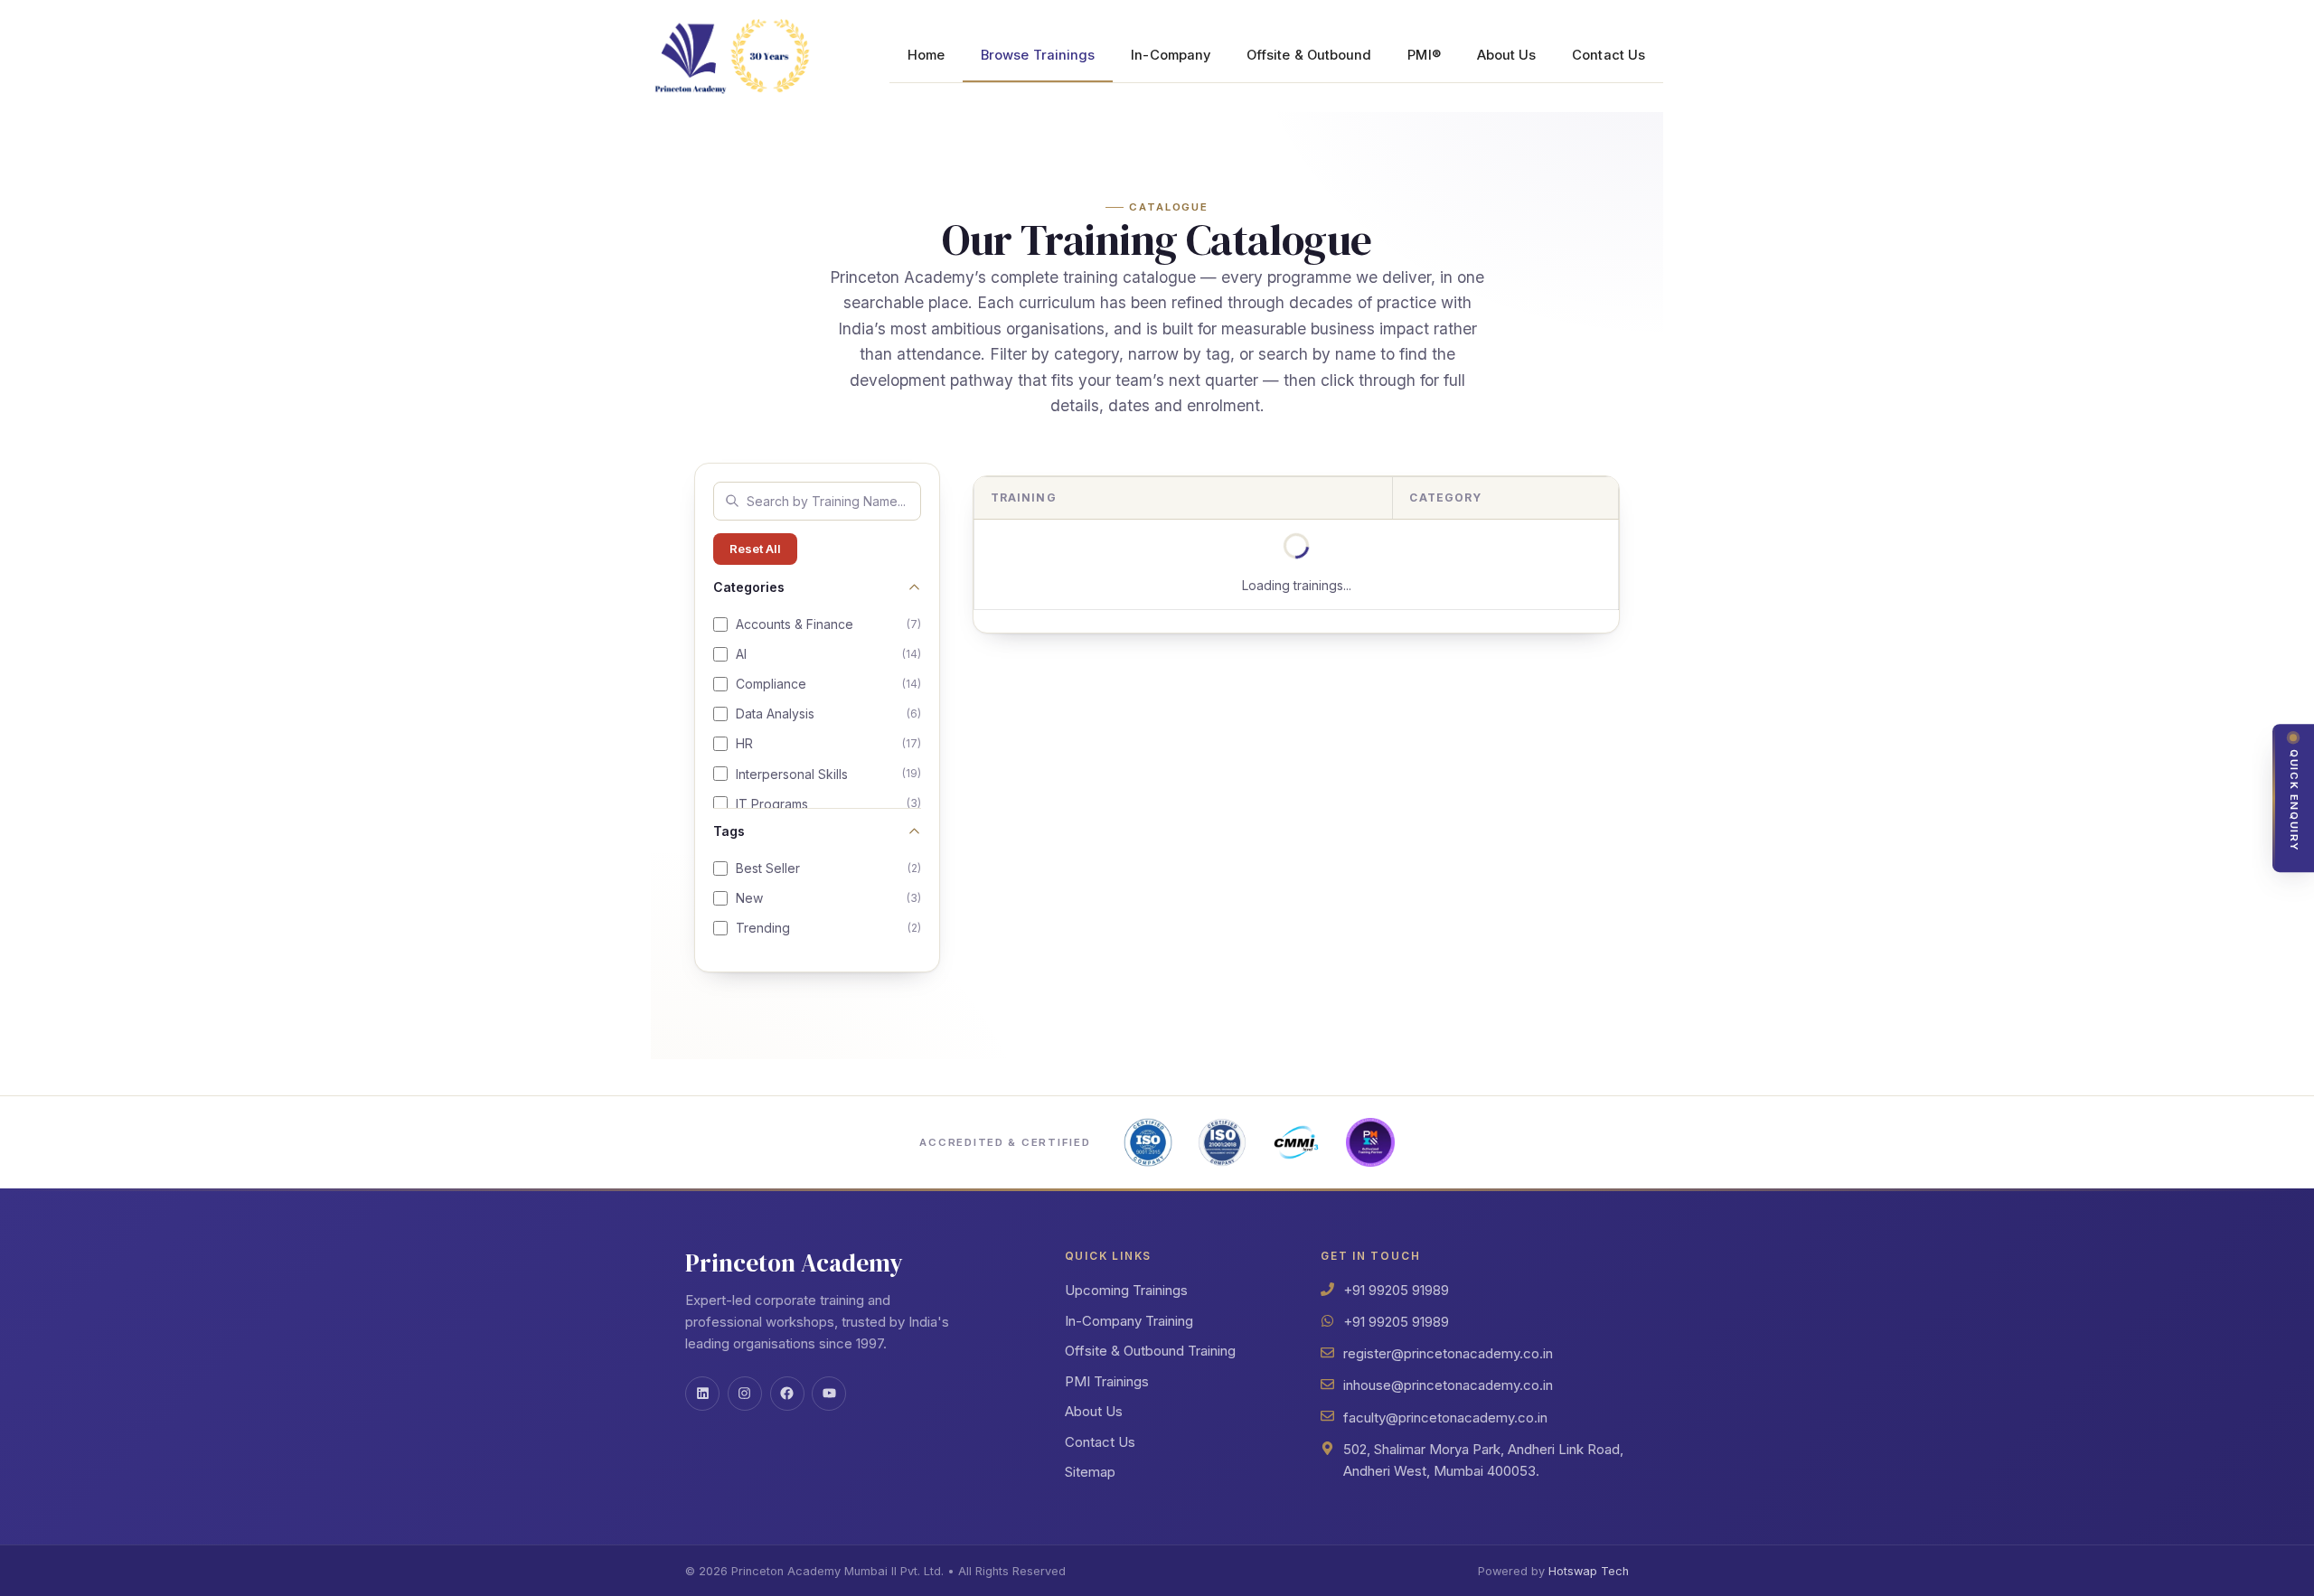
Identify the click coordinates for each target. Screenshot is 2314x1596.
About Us (1507, 55)
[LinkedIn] (702, 1394)
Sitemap (1090, 1472)
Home (926, 55)
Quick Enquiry (2294, 801)
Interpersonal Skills (828, 774)
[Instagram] (745, 1394)
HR (828, 743)
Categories (749, 587)
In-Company (1171, 55)
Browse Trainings (1038, 55)
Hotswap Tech (1589, 1571)
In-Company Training (1129, 1321)
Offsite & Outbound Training (1150, 1351)
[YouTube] (829, 1394)
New (828, 898)
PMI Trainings (1107, 1381)
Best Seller (828, 868)
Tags (729, 831)
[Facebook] (787, 1394)
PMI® (1424, 55)
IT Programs (828, 804)
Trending (828, 928)
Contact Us (1609, 55)
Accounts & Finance (828, 624)
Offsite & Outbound (1309, 55)
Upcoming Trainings (1126, 1290)
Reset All (755, 549)
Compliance (828, 684)
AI (828, 654)
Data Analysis (828, 714)
